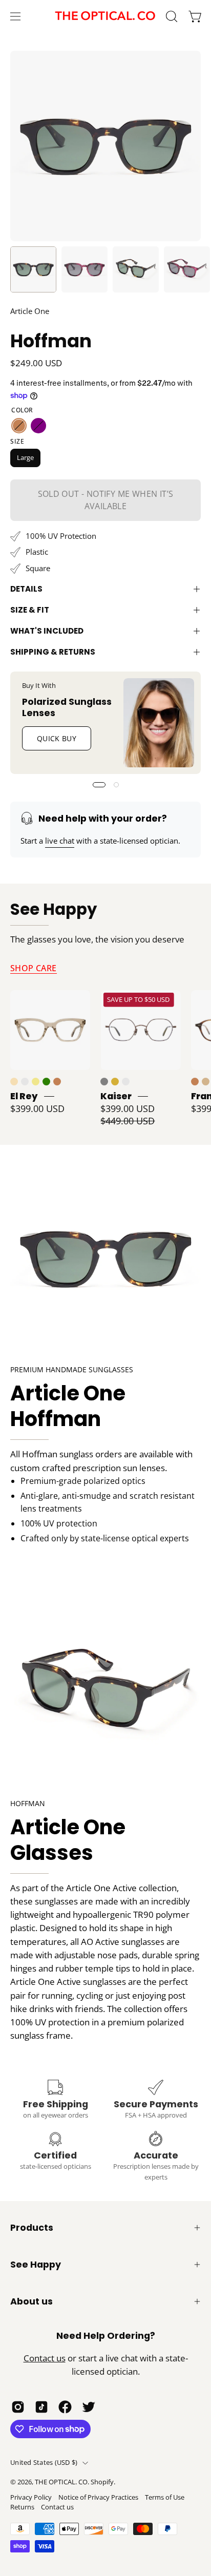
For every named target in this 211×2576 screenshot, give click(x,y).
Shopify (102, 2482)
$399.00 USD (37, 1108)
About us (31, 2301)
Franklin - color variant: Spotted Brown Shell (195, 1082)
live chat (60, 841)
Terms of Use (165, 2497)
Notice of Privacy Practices (98, 2497)
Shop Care (34, 968)
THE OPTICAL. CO (61, 2482)
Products (32, 2228)
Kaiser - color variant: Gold (115, 1082)
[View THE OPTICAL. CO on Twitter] (89, 2407)
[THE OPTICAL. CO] (105, 16)
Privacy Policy (31, 2497)
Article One (30, 311)
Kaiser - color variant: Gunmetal (104, 1082)
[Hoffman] (33, 269)
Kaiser (116, 1096)
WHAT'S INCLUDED (47, 631)
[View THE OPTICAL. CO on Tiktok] (41, 2407)
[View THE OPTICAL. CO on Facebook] (65, 2407)
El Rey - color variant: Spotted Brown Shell (57, 1082)
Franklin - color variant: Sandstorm (206, 1082)
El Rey (24, 1096)
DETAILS (26, 589)
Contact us (45, 2358)
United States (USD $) (44, 2463)
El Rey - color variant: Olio (46, 1082)
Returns (22, 2507)
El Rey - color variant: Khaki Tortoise (36, 1082)
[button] (171, 16)
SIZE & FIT (30, 610)
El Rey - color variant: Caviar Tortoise (25, 1082)
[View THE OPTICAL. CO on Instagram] (18, 2407)
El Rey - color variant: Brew (14, 1082)
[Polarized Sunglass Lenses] (159, 723)
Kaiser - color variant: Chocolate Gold (126, 1082)
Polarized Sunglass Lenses (67, 707)
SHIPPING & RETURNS (53, 652)
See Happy (54, 910)
